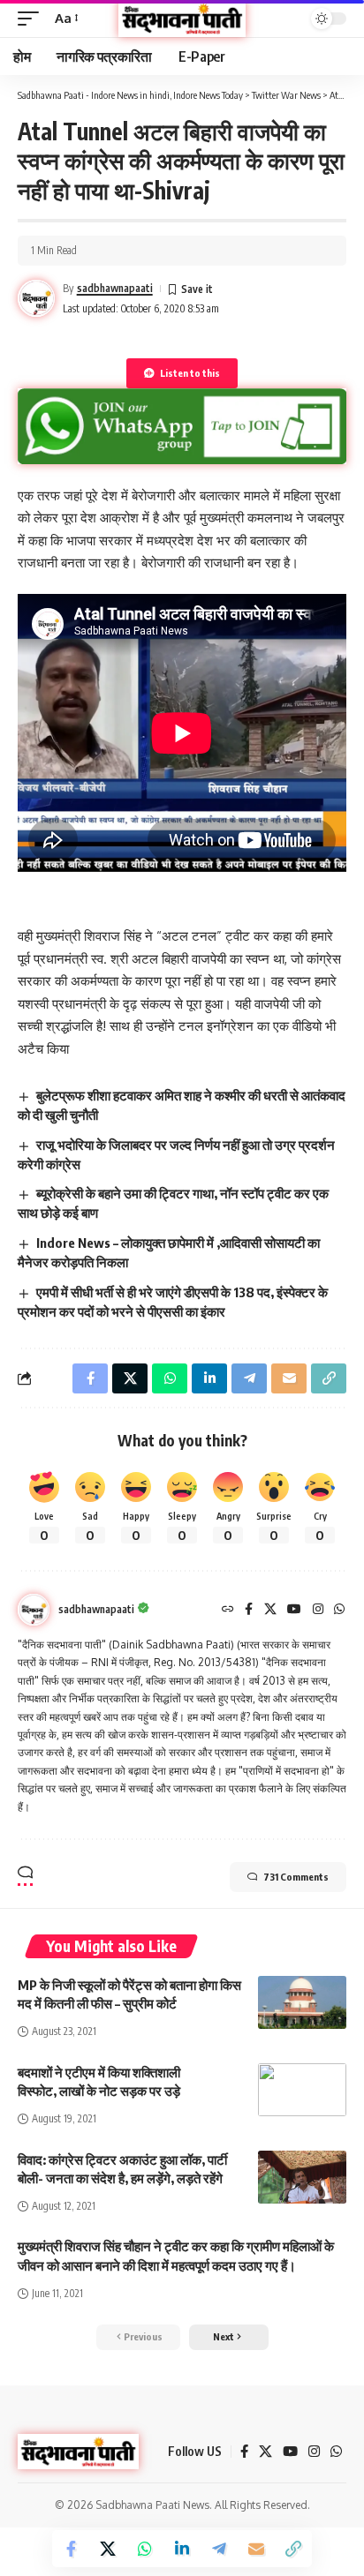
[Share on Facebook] (71, 2549)
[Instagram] (318, 1610)
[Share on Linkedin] (182, 2549)
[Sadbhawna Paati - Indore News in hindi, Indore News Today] (182, 19)
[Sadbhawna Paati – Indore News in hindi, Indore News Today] (78, 2452)
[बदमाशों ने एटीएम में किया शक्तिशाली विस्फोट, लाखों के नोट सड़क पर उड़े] (302, 2090)
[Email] (256, 2549)
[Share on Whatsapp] (145, 2549)
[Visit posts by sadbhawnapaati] (34, 1610)
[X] (270, 1610)
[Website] (228, 1610)
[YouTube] (294, 1610)
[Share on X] (108, 2549)
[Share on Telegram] (219, 2549)
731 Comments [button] (296, 1877)
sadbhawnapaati (115, 288)
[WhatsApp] (339, 1610)
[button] (33, 19)
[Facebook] (249, 1610)
